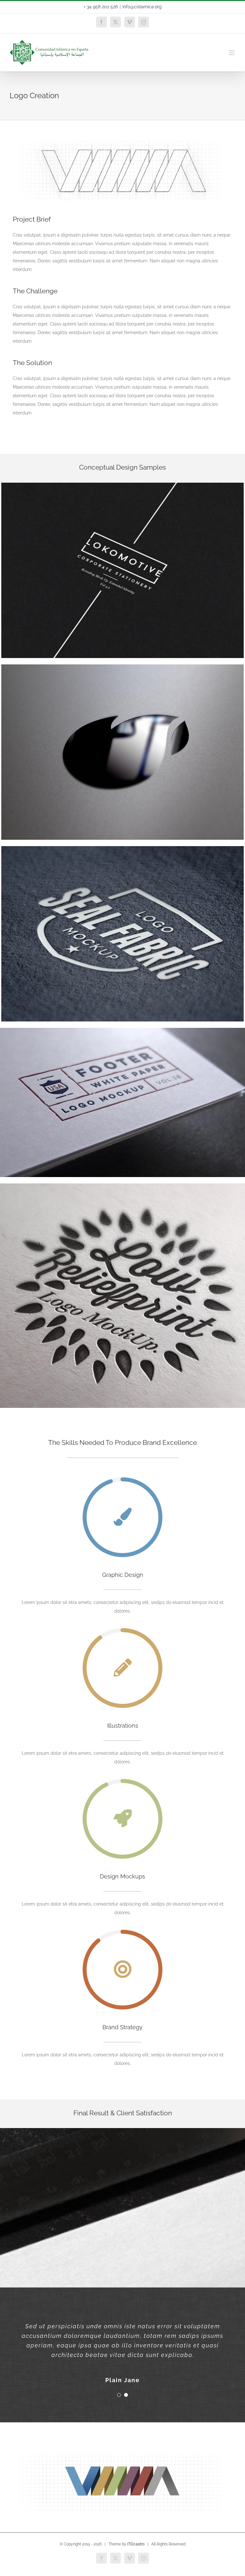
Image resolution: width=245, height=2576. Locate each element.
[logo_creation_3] (122, 485)
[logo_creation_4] (122, 667)
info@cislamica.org (142, 7)
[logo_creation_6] (122, 1186)
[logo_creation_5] (122, 848)
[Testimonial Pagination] (119, 2395)
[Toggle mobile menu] (232, 53)
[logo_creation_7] (122, 1030)
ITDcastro (136, 2544)
